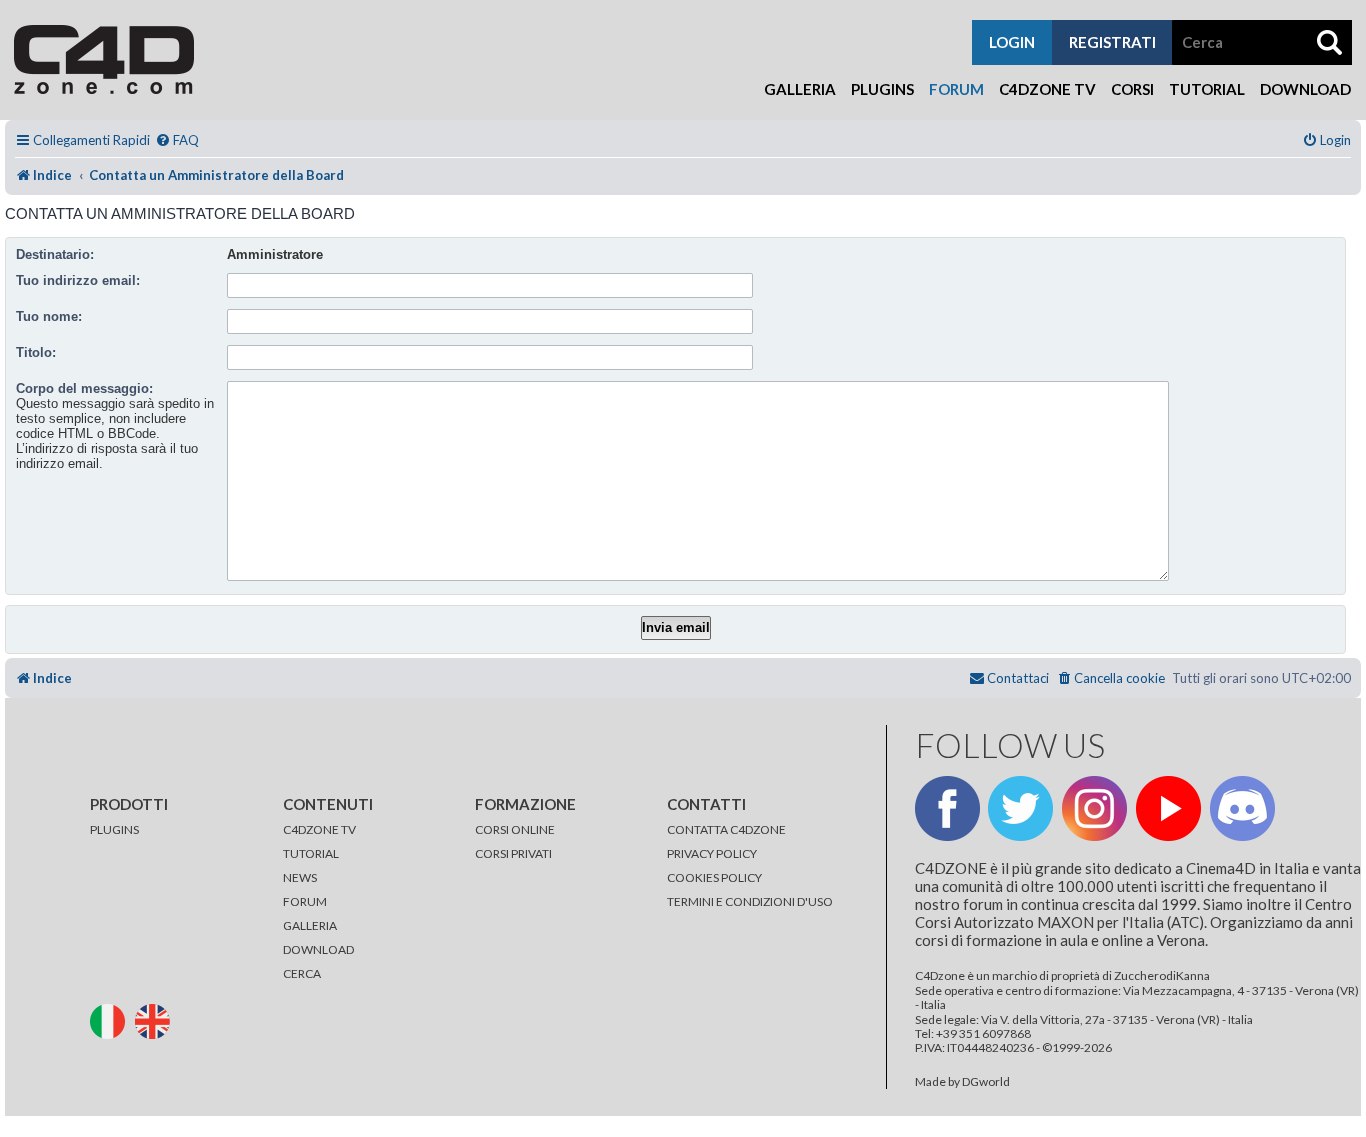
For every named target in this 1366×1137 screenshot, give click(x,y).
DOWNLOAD (318, 949)
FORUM (305, 901)
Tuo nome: (49, 316)
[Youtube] (1168, 808)
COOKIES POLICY (714, 877)
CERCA (302, 973)
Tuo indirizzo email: (78, 280)
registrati (1112, 42)
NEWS (300, 877)
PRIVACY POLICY (712, 853)
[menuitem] (177, 140)
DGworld (986, 1082)
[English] (156, 1019)
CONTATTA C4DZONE (726, 829)
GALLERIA (310, 925)
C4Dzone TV (1047, 89)
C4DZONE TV (319, 829)
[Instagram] (1094, 808)
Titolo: (36, 352)
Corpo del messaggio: (84, 388)
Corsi (1132, 89)
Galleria (800, 89)
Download (1305, 89)
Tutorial (1207, 89)
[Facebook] (947, 808)
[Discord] (1242, 808)
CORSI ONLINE (515, 829)
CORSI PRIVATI (513, 853)
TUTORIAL (311, 853)
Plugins (882, 89)
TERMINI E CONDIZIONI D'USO (750, 901)
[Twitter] (1020, 808)
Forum (956, 89)
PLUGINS (114, 829)
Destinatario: (55, 254)
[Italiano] (111, 1019)
